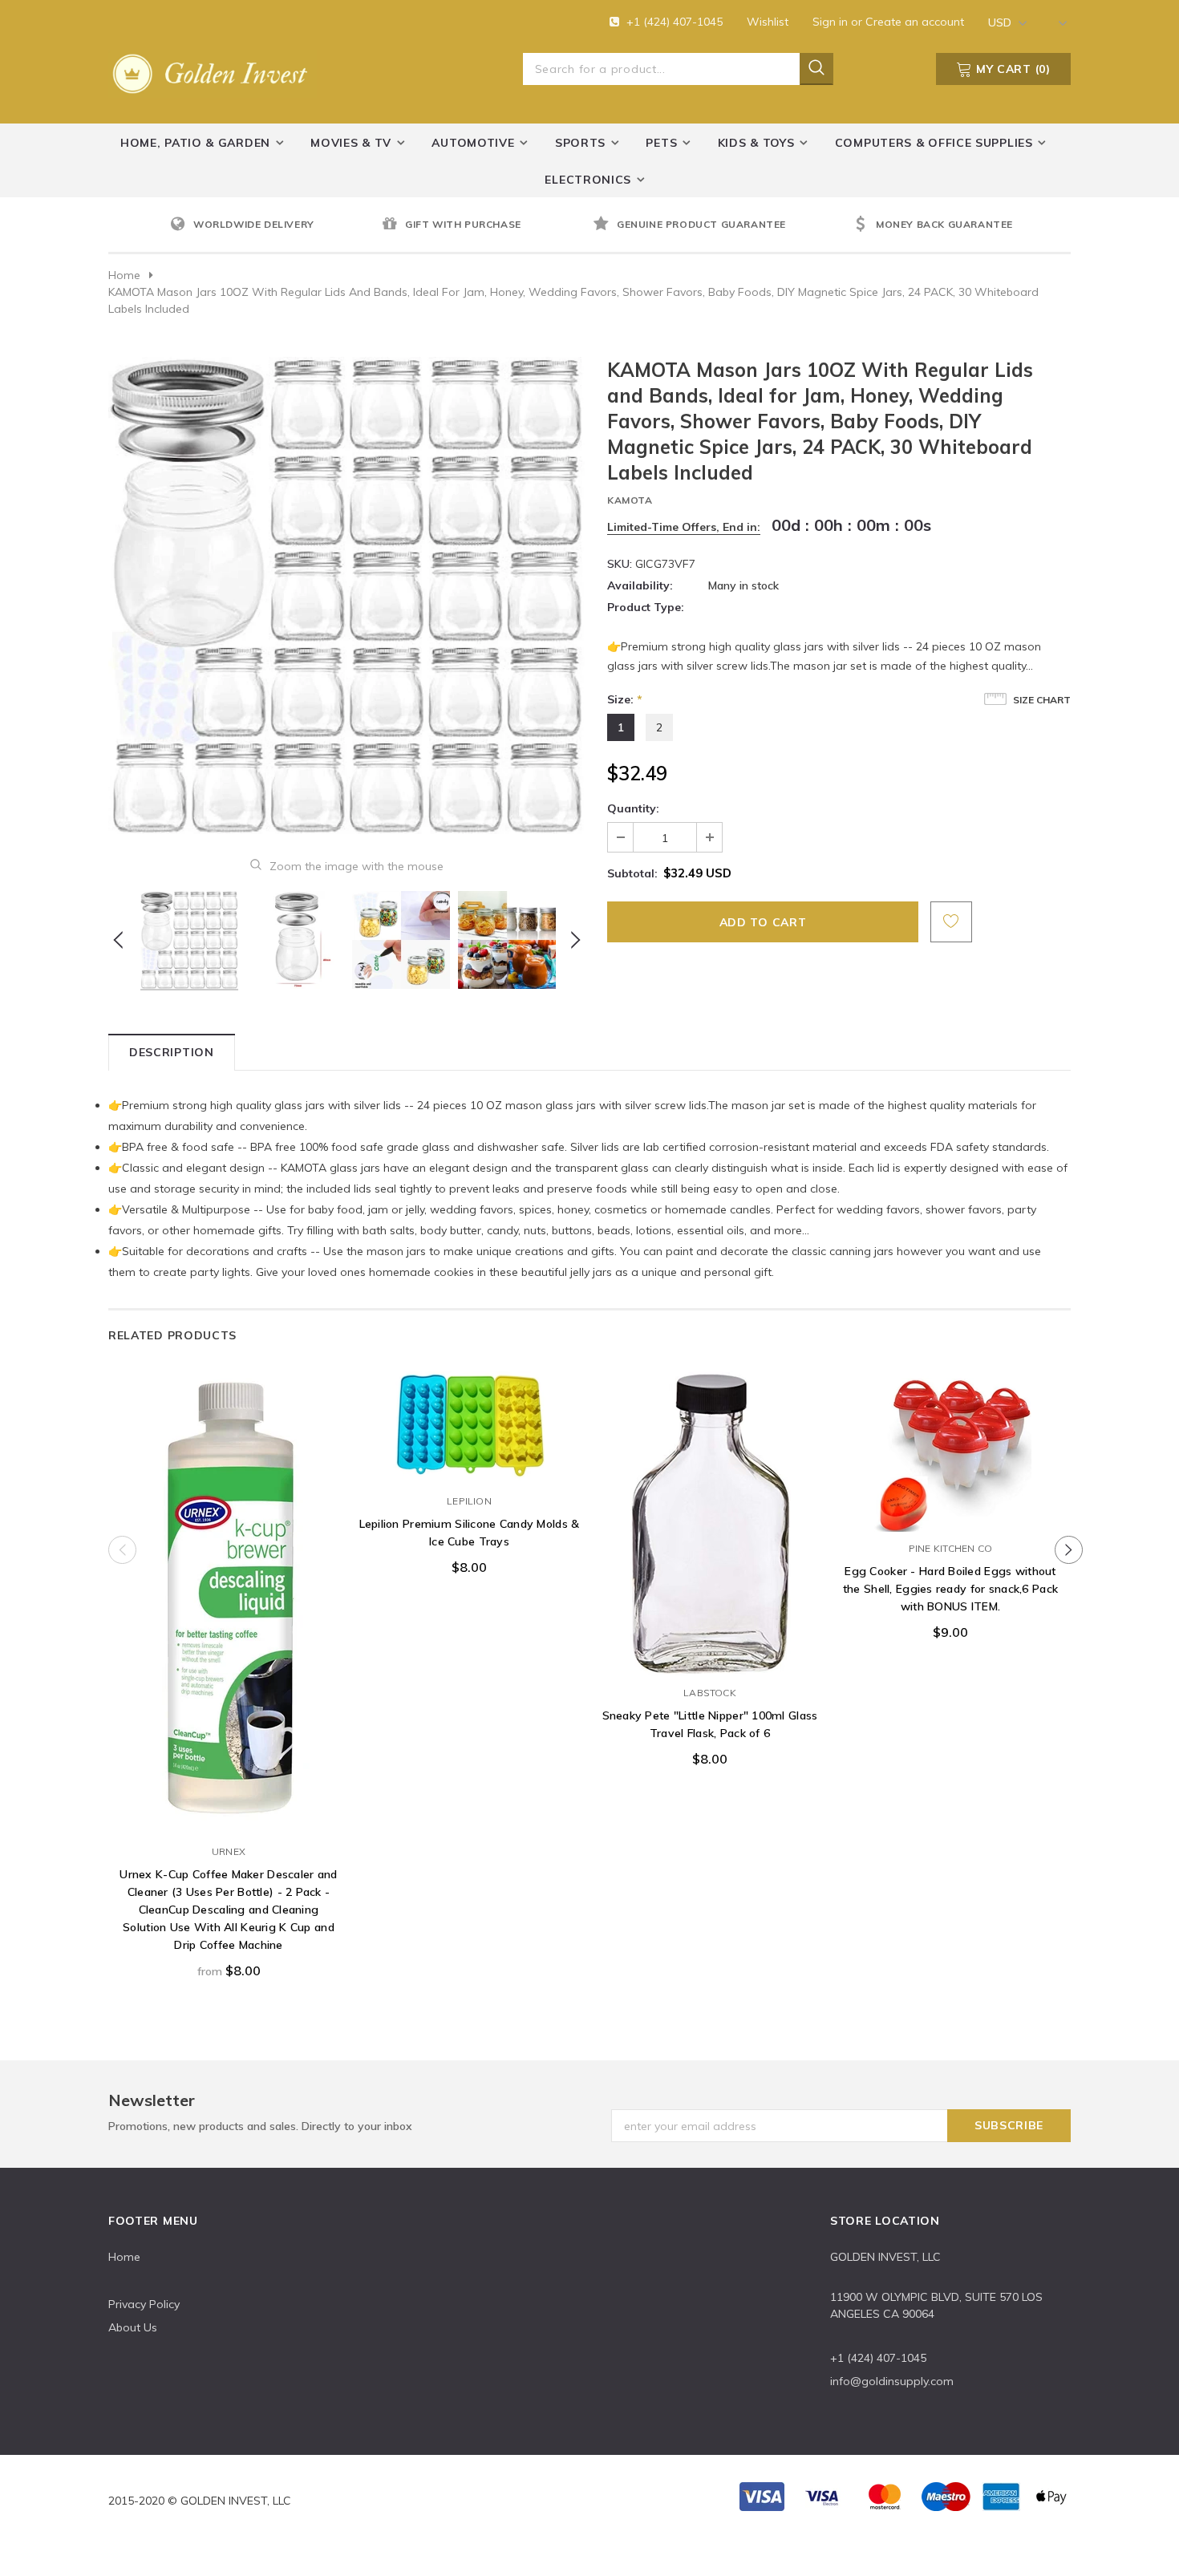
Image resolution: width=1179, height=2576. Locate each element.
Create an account (915, 22)
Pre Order (469, 1468)
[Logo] (213, 71)
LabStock (710, 1693)
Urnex (229, 1851)
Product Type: (646, 607)
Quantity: (633, 808)
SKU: (620, 564)
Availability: (640, 585)
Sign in (832, 22)
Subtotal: (632, 873)
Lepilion (469, 1501)
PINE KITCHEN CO (951, 1548)
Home (124, 275)
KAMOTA (630, 500)
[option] (272, 225)
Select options (229, 1819)
